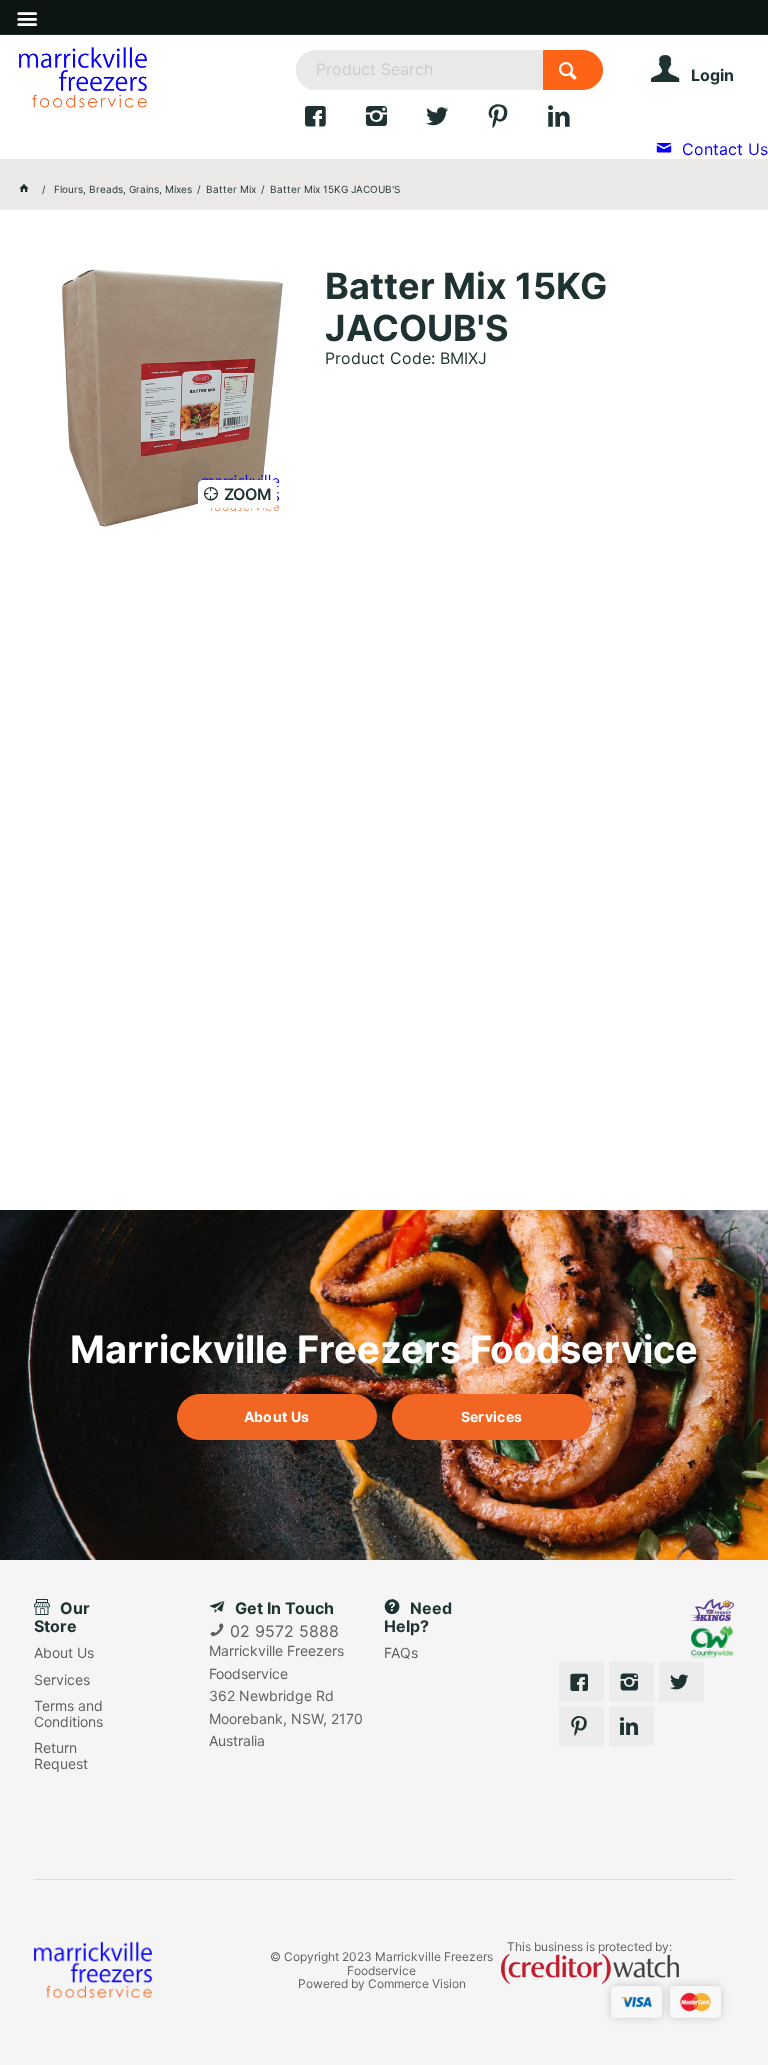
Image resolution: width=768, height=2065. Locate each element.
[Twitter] (455, 121)
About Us (276, 1416)
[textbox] (419, 70)
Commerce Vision (417, 1983)
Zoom (248, 494)
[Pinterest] (516, 121)
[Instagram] (394, 121)
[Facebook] (333, 121)
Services (491, 1416)
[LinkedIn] (575, 121)
